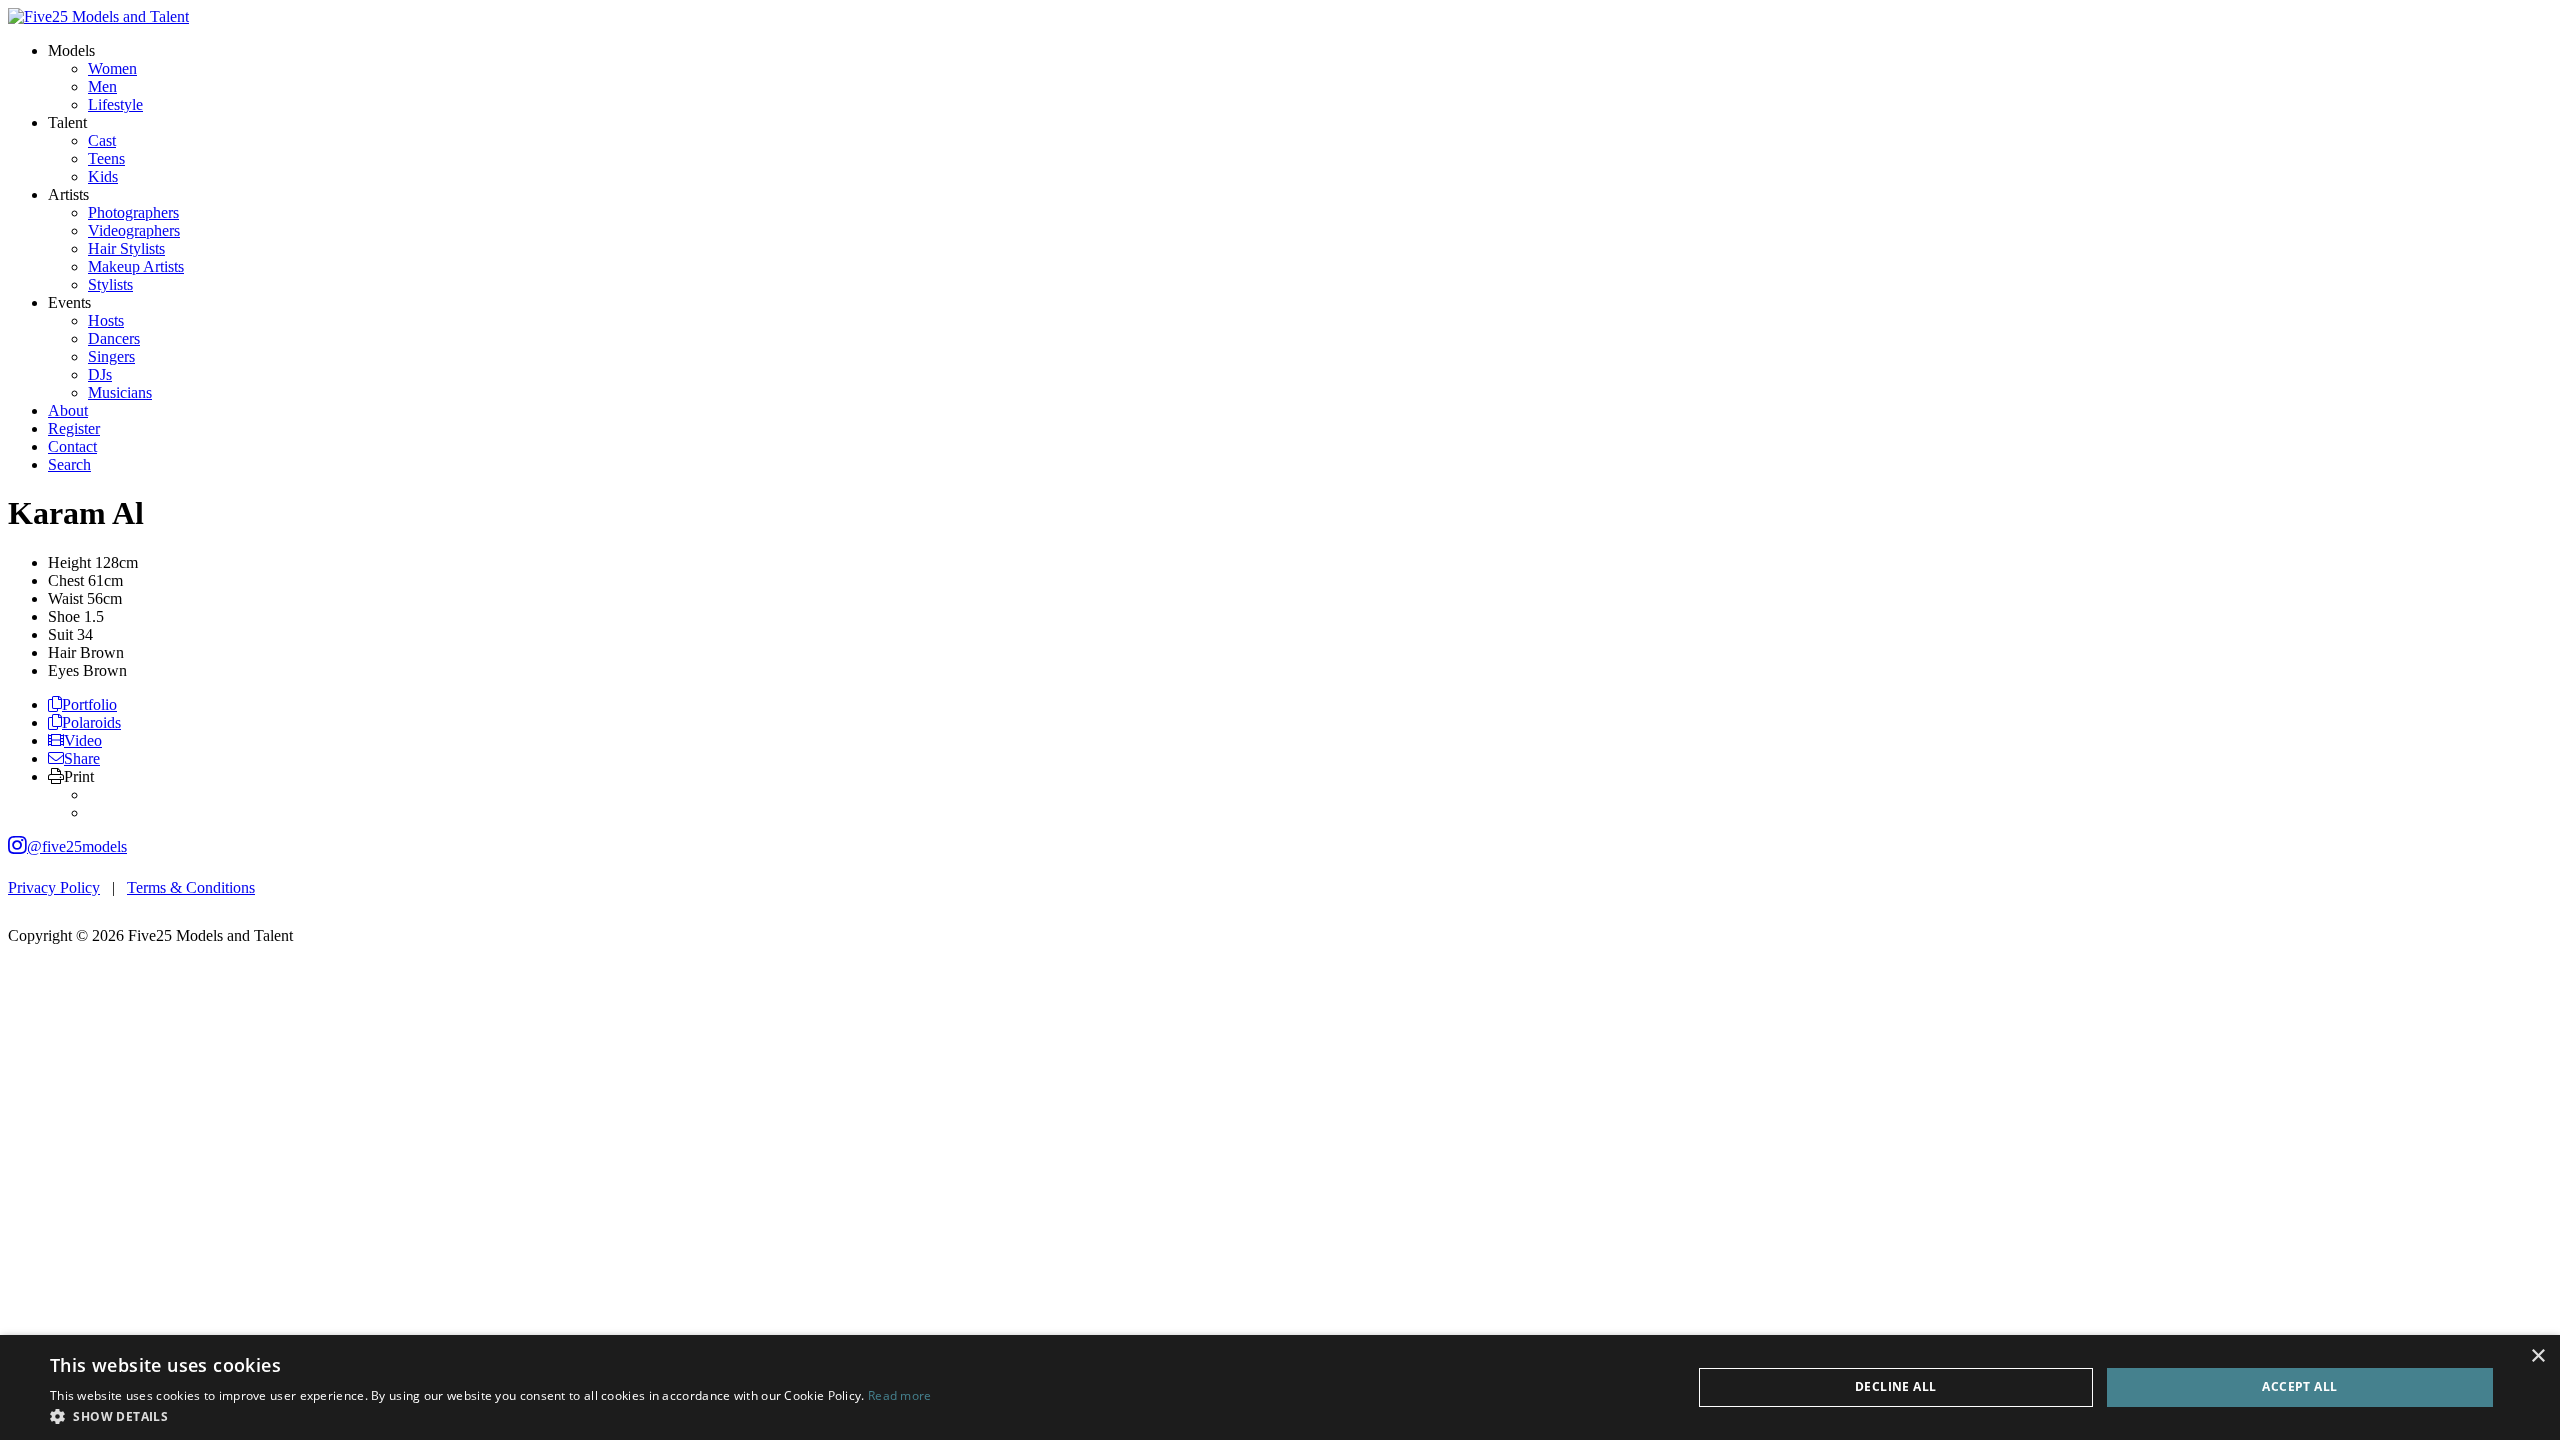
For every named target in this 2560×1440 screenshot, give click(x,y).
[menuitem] (112, 68)
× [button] (2537, 1356)
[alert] (1280, 1387)
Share (82, 758)
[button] (491, 1415)
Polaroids (91, 722)
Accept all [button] (2299, 1386)
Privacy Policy (54, 887)
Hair (62, 652)
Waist (65, 598)
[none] (71, 50)
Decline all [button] (1895, 1386)
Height (69, 562)
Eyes (63, 670)
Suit (60, 634)
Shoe (64, 616)
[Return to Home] (98, 16)
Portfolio (89, 704)
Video (83, 740)
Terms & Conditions (191, 887)
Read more (900, 1395)
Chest (66, 580)
